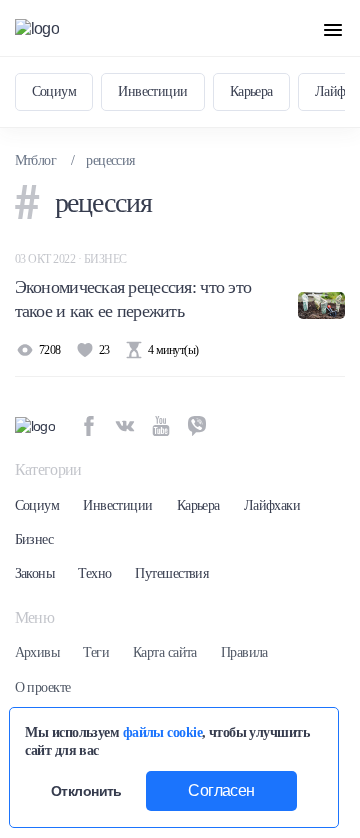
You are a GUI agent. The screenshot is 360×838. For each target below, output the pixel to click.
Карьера (251, 91)
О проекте (43, 687)
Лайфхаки (272, 505)
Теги (96, 652)
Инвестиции (152, 91)
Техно (94, 573)
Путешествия (171, 573)
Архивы (37, 652)
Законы (35, 573)
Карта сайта (165, 652)
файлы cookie (162, 732)
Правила (244, 652)
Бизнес (34, 539)
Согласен (221, 790)
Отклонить (86, 791)
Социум (54, 91)
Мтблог (36, 160)
